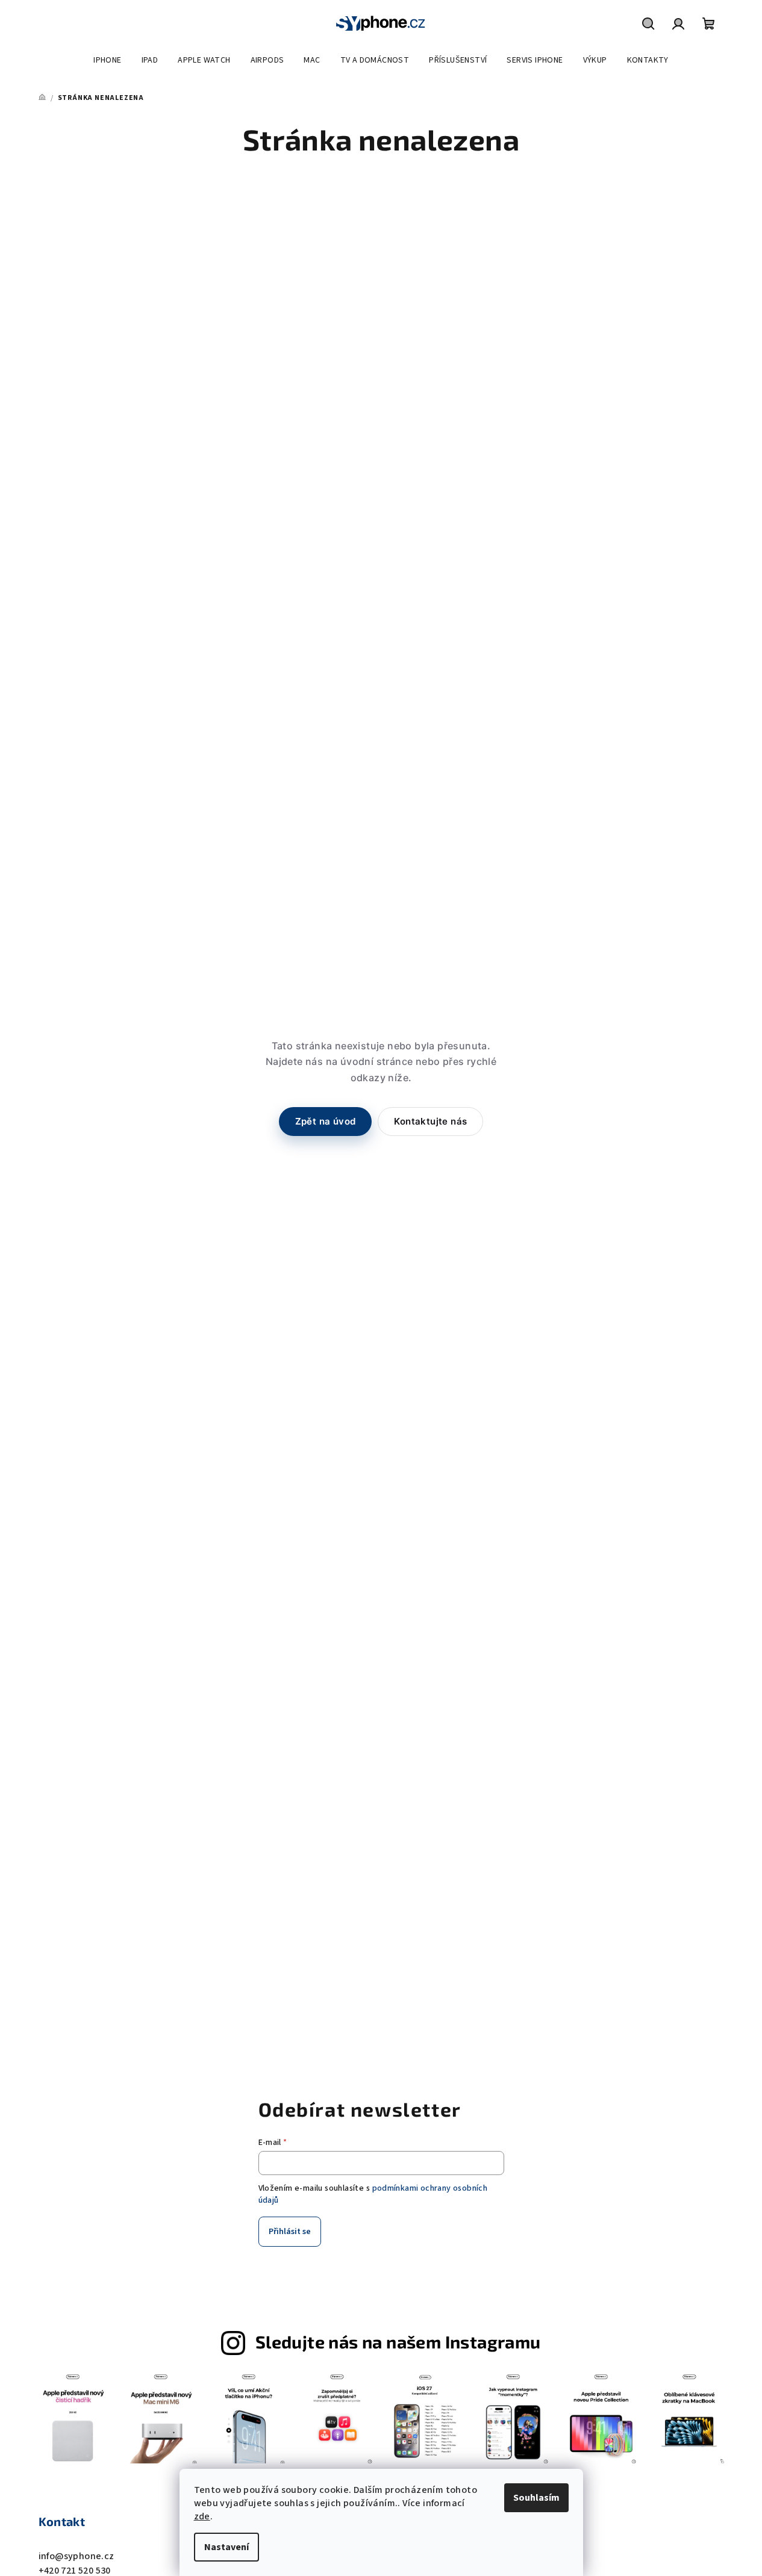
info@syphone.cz (77, 2556)
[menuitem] (107, 60)
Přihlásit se (290, 2232)
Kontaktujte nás (430, 1121)
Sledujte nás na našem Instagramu (398, 2342)
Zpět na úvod (326, 1121)
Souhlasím (536, 2498)
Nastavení (226, 2547)
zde (202, 2516)
